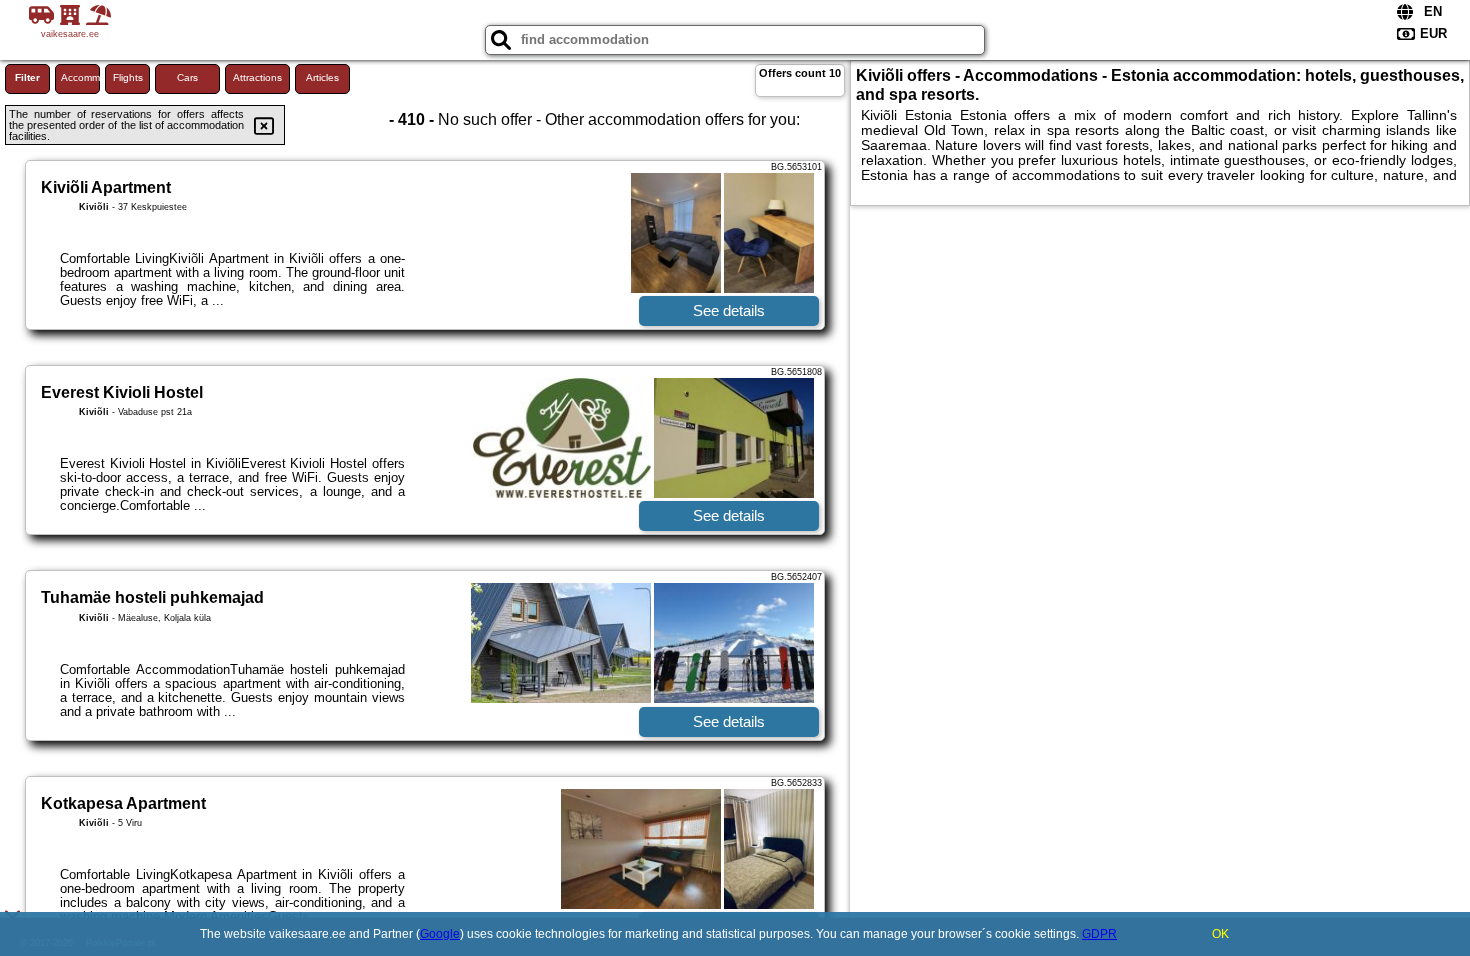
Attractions (257, 77)
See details (729, 310)
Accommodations (80, 77)
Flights (128, 77)
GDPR (1099, 934)
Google (440, 934)
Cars (187, 77)
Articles (322, 77)
